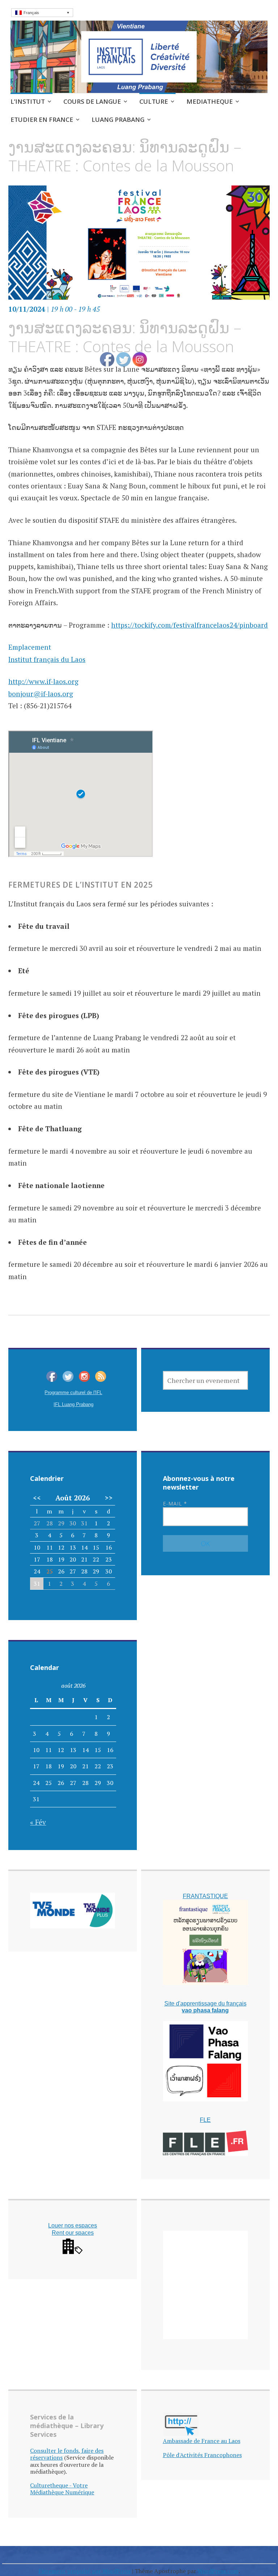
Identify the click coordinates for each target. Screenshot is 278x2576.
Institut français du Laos (47, 659)
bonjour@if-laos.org (41, 694)
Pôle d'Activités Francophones (202, 2455)
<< (37, 1498)
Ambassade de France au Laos (202, 2441)
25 (50, 1571)
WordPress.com (218, 2571)
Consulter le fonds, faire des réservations (67, 2454)
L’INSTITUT (28, 101)
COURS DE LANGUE (92, 101)
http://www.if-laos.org (43, 681)
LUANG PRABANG (118, 119)
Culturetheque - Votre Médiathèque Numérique (62, 2489)
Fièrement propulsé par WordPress (85, 2571)
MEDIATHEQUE (210, 101)
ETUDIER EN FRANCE (42, 119)
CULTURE (154, 101)
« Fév (38, 1822)
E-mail (175, 1503)
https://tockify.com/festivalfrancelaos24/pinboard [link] (189, 625)
